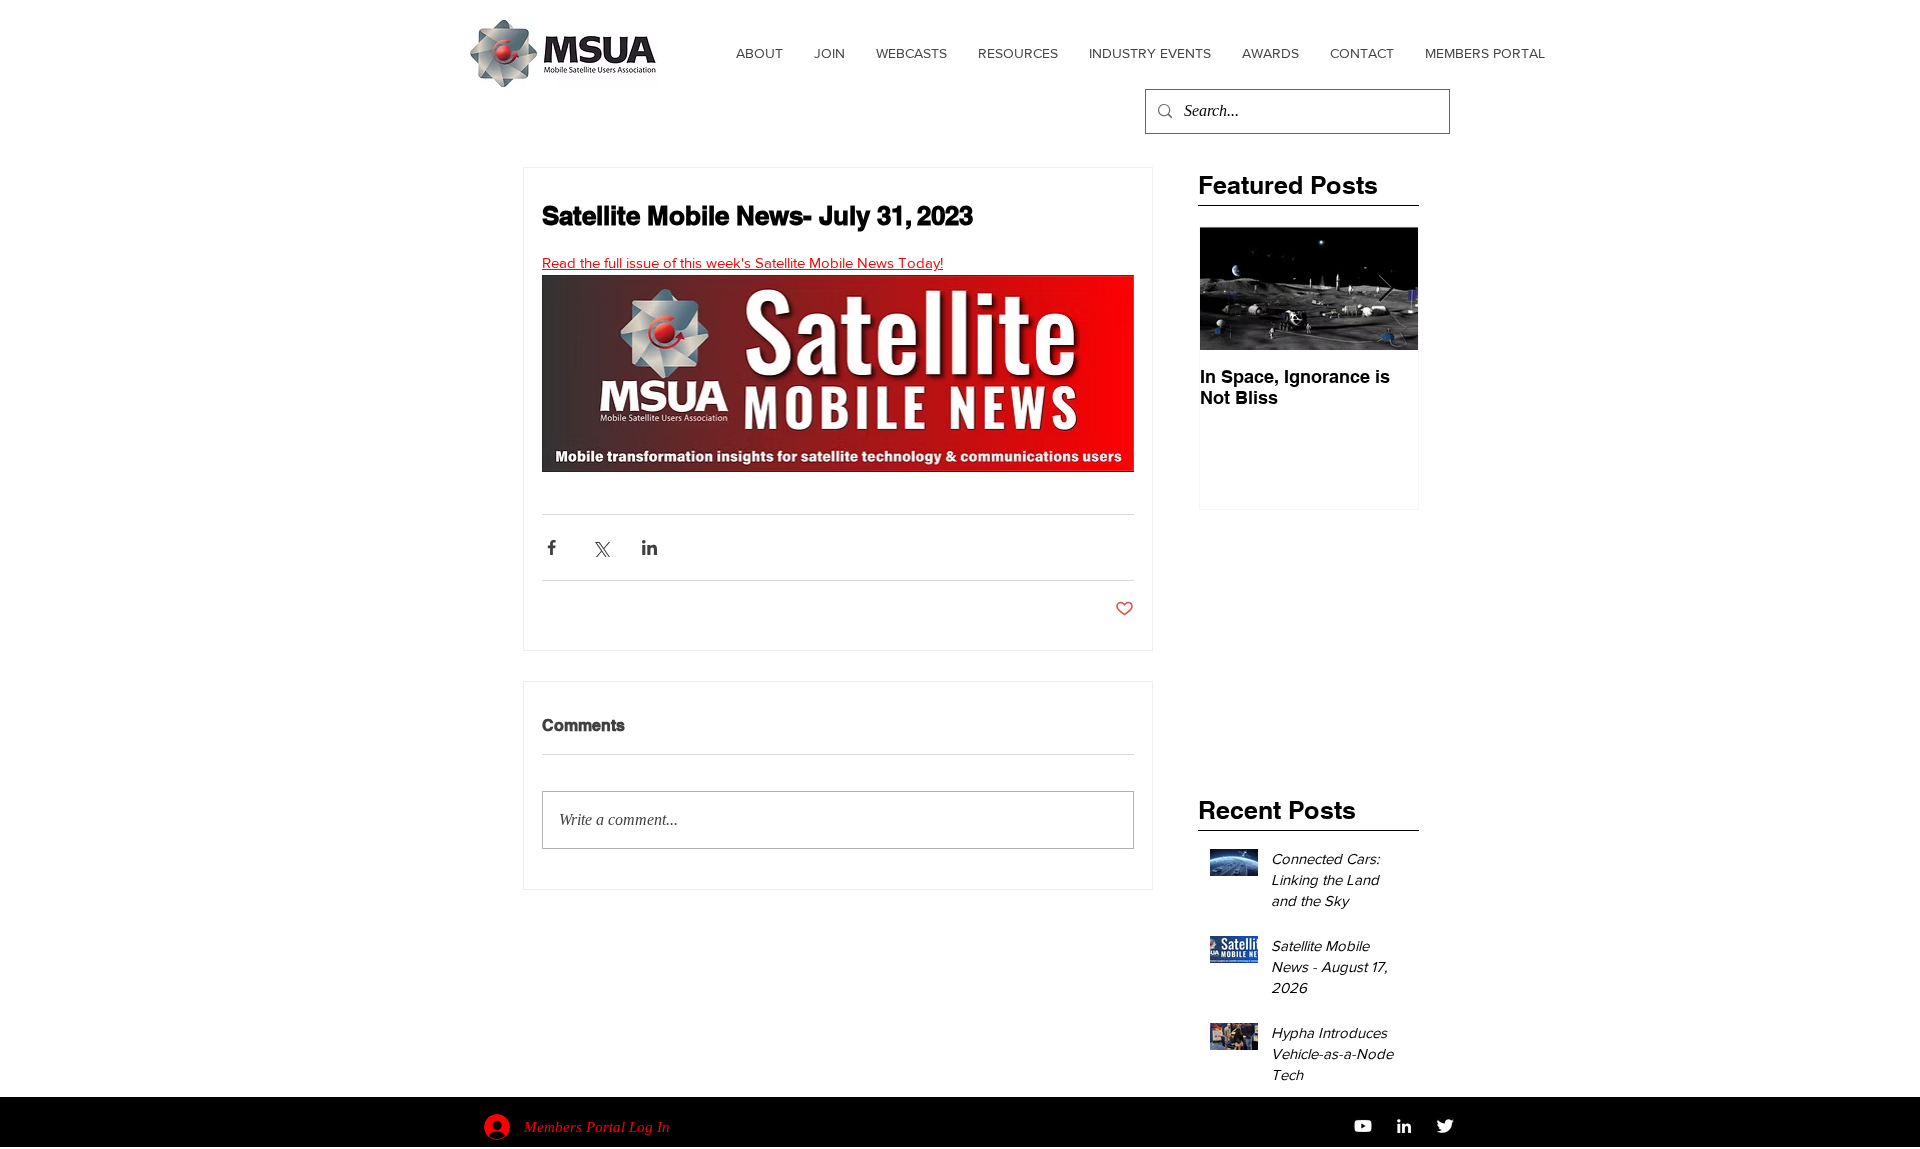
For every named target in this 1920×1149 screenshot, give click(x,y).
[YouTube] (1363, 1126)
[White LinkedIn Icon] (1404, 1126)
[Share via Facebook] (551, 547)
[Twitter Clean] (1445, 1126)
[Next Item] (1386, 288)
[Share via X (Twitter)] (600, 547)
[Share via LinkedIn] (649, 547)
